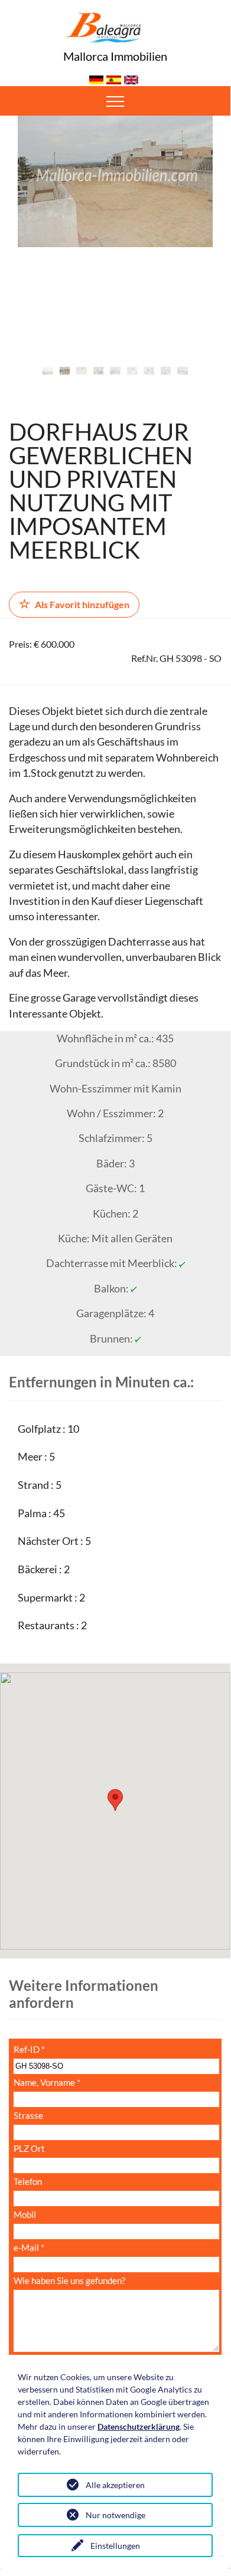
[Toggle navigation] (115, 101)
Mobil (25, 2215)
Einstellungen (115, 2546)
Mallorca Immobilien (115, 56)
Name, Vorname (47, 2083)
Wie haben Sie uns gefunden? (69, 2281)
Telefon (28, 2182)
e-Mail (29, 2248)
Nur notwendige (115, 2515)
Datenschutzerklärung (139, 2426)
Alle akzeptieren (115, 2485)
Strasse (28, 2116)
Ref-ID (29, 2050)
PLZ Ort (29, 2149)
